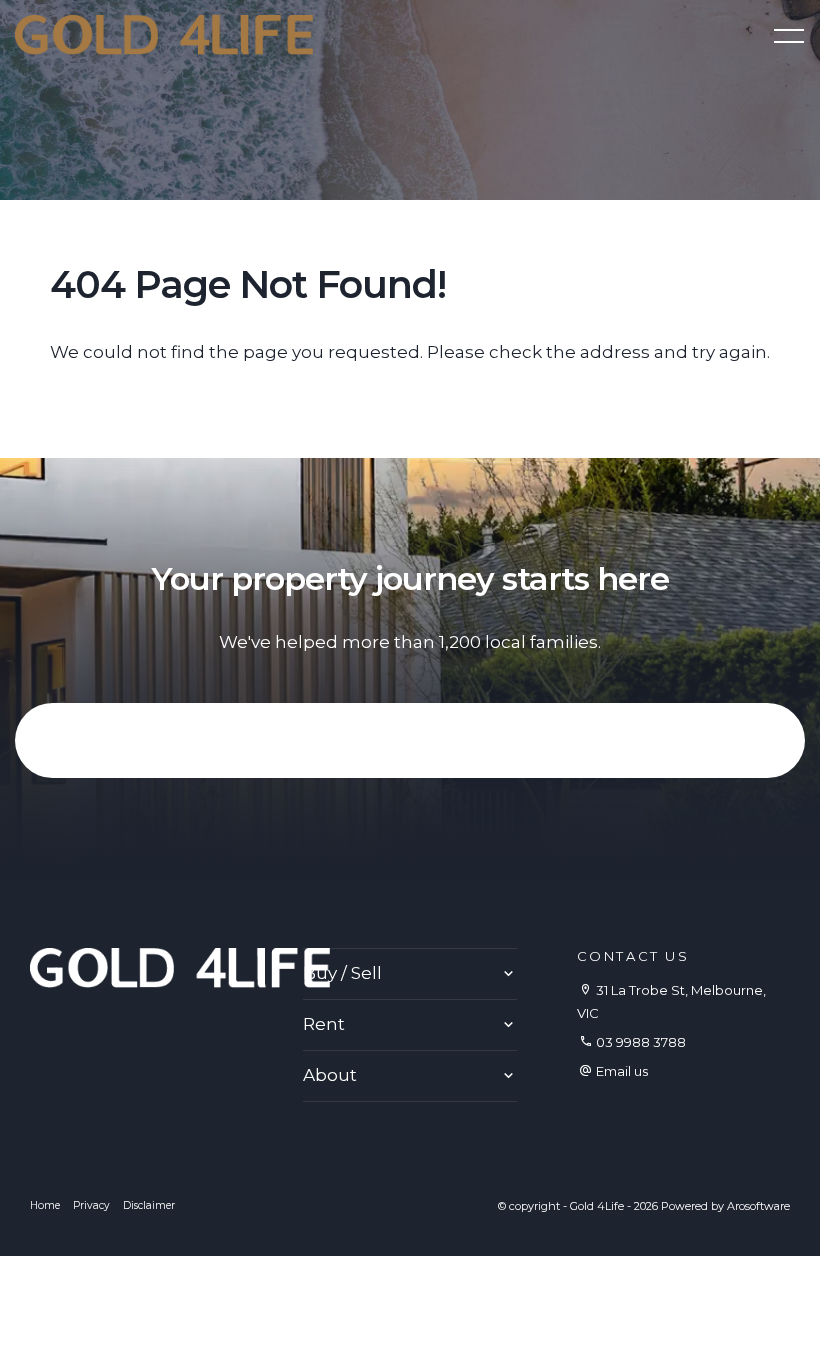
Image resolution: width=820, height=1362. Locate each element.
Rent (324, 1024)
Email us (622, 1071)
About (330, 1075)
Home (45, 1205)
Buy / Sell (342, 973)
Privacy (91, 1205)
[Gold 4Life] (164, 33)
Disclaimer (149, 1205)
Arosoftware (758, 1206)
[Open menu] (789, 36)
